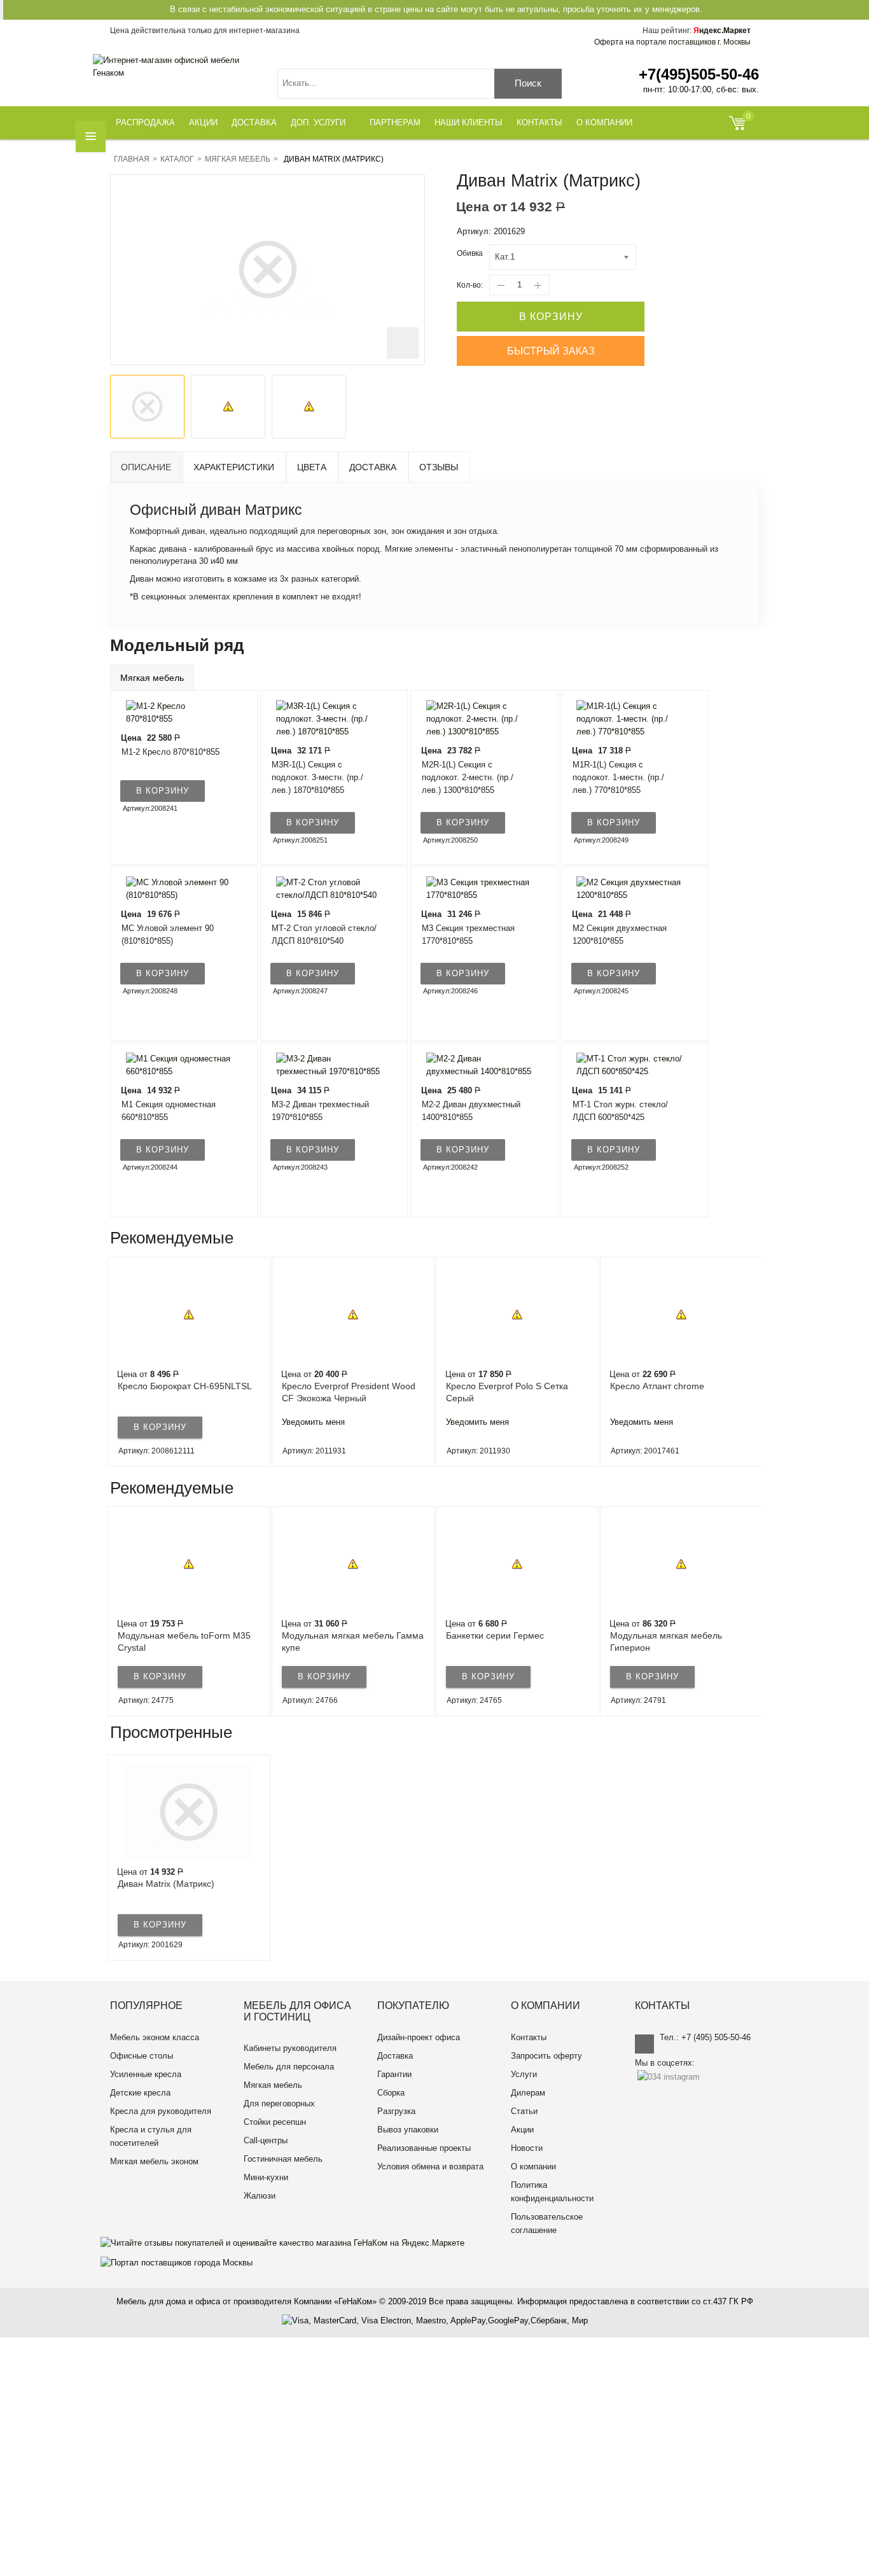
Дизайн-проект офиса (419, 2037)
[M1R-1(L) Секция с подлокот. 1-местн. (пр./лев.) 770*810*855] (627, 719)
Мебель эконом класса (155, 2037)
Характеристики (234, 467)
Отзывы (439, 467)
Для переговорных (279, 2103)
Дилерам (528, 2093)
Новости (527, 2148)
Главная (132, 159)
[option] (147, 407)
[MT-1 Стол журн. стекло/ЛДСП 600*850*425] (627, 1065)
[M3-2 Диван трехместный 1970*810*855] (326, 1065)
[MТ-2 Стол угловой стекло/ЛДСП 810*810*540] (326, 889)
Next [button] (758, 1362)
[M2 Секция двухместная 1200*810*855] (627, 889)
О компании (533, 2166)
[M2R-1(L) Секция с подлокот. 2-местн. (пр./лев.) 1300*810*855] (476, 719)
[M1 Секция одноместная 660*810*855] (176, 1065)
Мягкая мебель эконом (154, 2161)
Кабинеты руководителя (290, 2048)
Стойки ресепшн (275, 2122)
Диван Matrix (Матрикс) (166, 1884)
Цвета (312, 467)
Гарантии (394, 2074)
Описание (146, 467)
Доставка (373, 467)
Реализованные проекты (424, 2148)
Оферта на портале (672, 42)
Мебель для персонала (289, 2067)
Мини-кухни (266, 2177)
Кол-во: (470, 285)
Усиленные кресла (146, 2074)
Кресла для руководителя (161, 2111)
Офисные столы (142, 2056)
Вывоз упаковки (408, 2130)
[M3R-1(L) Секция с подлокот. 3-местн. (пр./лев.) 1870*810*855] (326, 719)
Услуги (524, 2074)
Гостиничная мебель (283, 2159)
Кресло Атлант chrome (493, 1386)
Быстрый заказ (551, 351)
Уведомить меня (149, 1422)
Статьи (524, 2111)
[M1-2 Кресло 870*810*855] (176, 712)
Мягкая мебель (238, 159)
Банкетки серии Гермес (331, 1635)
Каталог (177, 159)
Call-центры (266, 2140)
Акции (522, 2130)
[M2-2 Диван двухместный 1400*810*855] (476, 1065)
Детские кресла (140, 2093)
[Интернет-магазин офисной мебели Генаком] (176, 67)
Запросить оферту (546, 2056)
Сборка (391, 2093)
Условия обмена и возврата (430, 2166)
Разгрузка (396, 2111)
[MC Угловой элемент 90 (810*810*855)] (176, 889)
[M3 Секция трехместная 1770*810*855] (476, 889)
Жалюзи (260, 2196)
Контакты (529, 2037)
